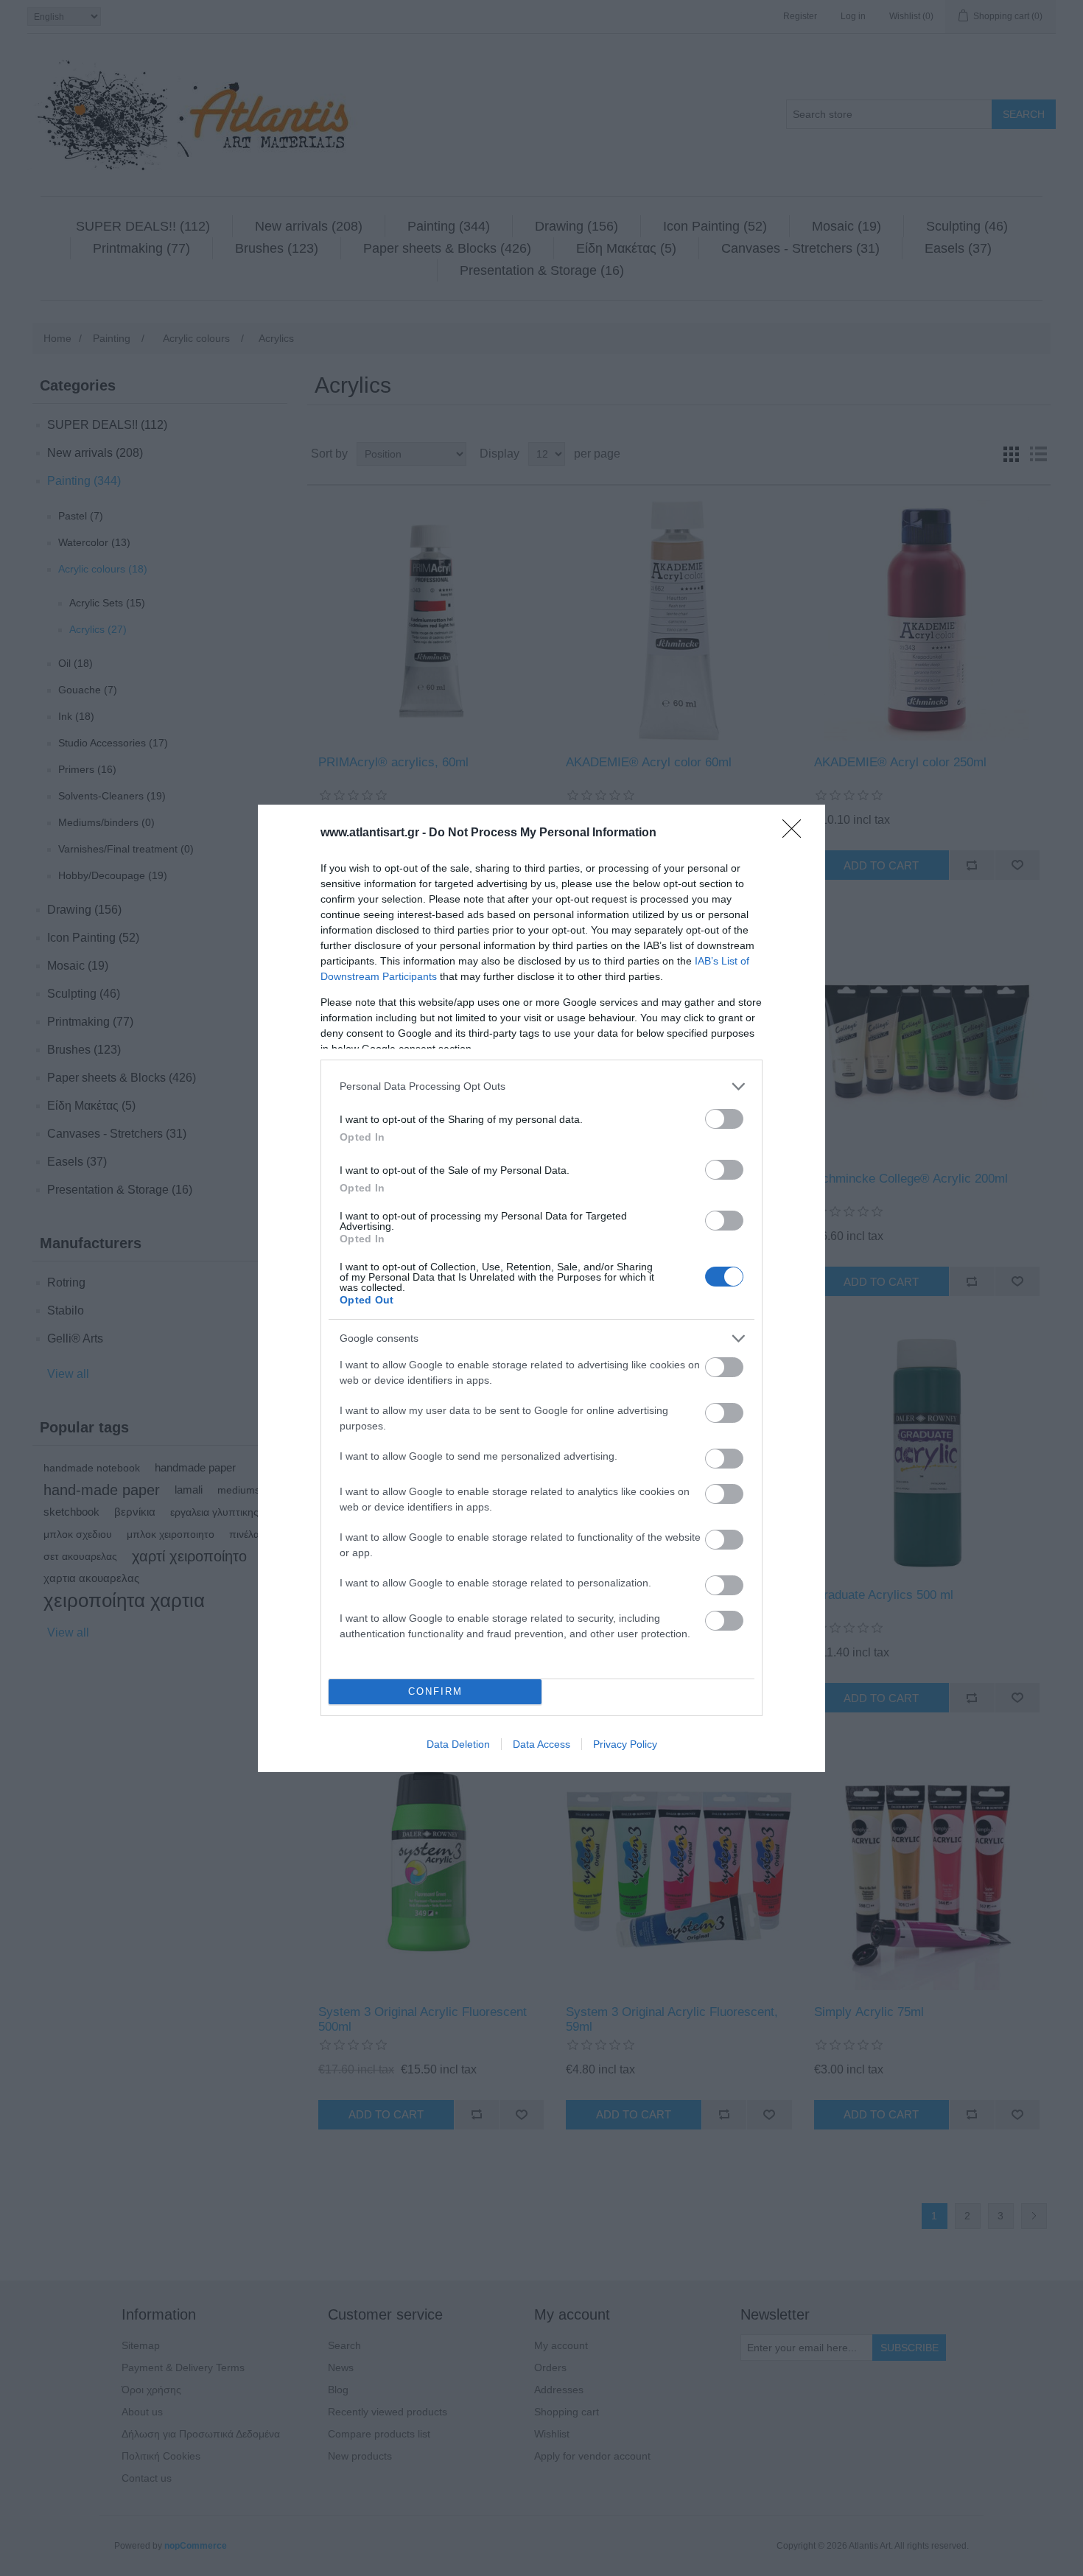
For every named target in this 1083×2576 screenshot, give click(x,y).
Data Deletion (458, 1744)
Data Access (541, 1744)
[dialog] (541, 1288)
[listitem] (541, 1086)
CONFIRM (435, 1691)
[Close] (796, 833)
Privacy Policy (625, 1744)
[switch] (724, 1119)
